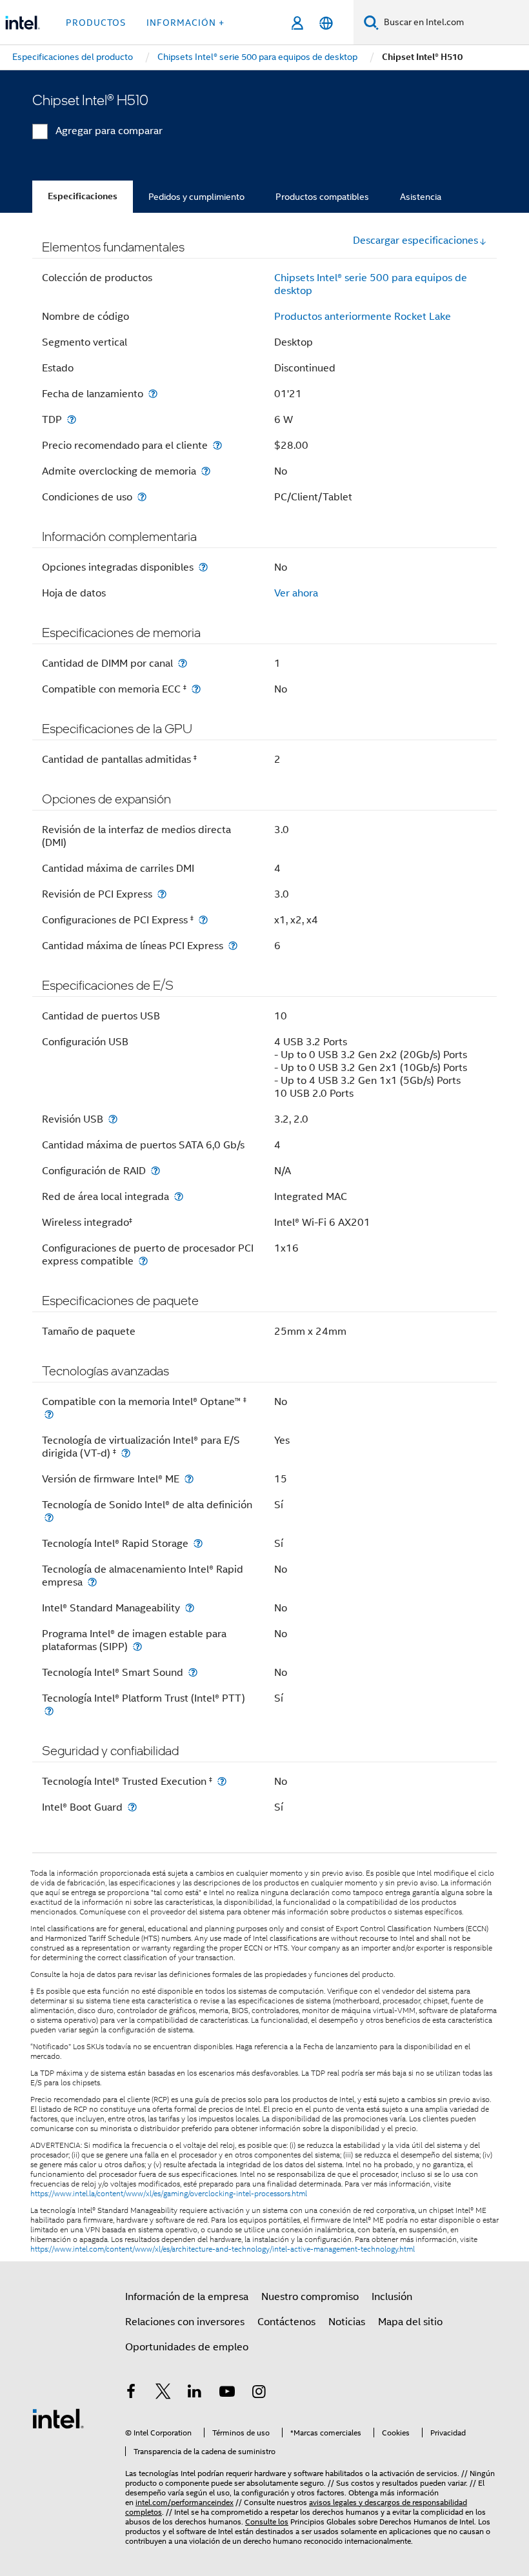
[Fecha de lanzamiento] (153, 394)
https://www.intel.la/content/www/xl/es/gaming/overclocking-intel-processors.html (169, 2194)
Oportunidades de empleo (187, 2347)
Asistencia (421, 197)
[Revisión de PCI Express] (162, 894)
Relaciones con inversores (185, 2322)
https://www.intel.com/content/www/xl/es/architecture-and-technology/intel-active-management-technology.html (223, 2249)
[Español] (326, 23)
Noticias (347, 2322)
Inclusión (392, 2297)
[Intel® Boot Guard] (132, 1807)
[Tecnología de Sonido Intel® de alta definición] (49, 1518)
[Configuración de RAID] (155, 1171)
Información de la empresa (187, 2297)
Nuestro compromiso (310, 2297)
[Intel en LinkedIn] (195, 2394)
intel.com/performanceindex (185, 2502)
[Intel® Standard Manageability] (190, 1608)
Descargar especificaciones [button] (415, 241)
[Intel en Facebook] (131, 2394)
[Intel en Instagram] (259, 2394)
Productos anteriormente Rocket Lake (363, 317)
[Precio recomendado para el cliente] (217, 445)
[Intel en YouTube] (227, 2394)
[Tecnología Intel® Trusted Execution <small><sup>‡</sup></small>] (222, 1781)
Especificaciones (83, 196)
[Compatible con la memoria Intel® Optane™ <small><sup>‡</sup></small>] (49, 1414)
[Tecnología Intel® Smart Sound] (193, 1672)
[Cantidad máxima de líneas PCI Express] (233, 946)
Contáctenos (286, 2322)
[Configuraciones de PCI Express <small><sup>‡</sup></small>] (203, 920)
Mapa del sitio (410, 2322)
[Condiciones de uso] (142, 497)
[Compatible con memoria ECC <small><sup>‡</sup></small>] (196, 689)
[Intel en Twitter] (163, 2394)
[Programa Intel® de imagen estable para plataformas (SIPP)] (137, 1647)
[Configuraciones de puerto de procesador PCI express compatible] (143, 1261)
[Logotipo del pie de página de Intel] (58, 2418)
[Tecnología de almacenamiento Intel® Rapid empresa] (92, 1582)
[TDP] (72, 419)
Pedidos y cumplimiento (196, 197)
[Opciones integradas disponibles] (203, 567)
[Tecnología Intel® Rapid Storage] (198, 1543)
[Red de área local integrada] (179, 1196)
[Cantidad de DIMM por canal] (183, 663)
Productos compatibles (322, 197)
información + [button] (185, 23)
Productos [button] (96, 23)
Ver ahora (296, 593)
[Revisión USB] (113, 1119)
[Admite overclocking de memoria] (206, 471)
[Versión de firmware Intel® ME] (189, 1479)
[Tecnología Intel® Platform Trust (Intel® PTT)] (49, 1711)
